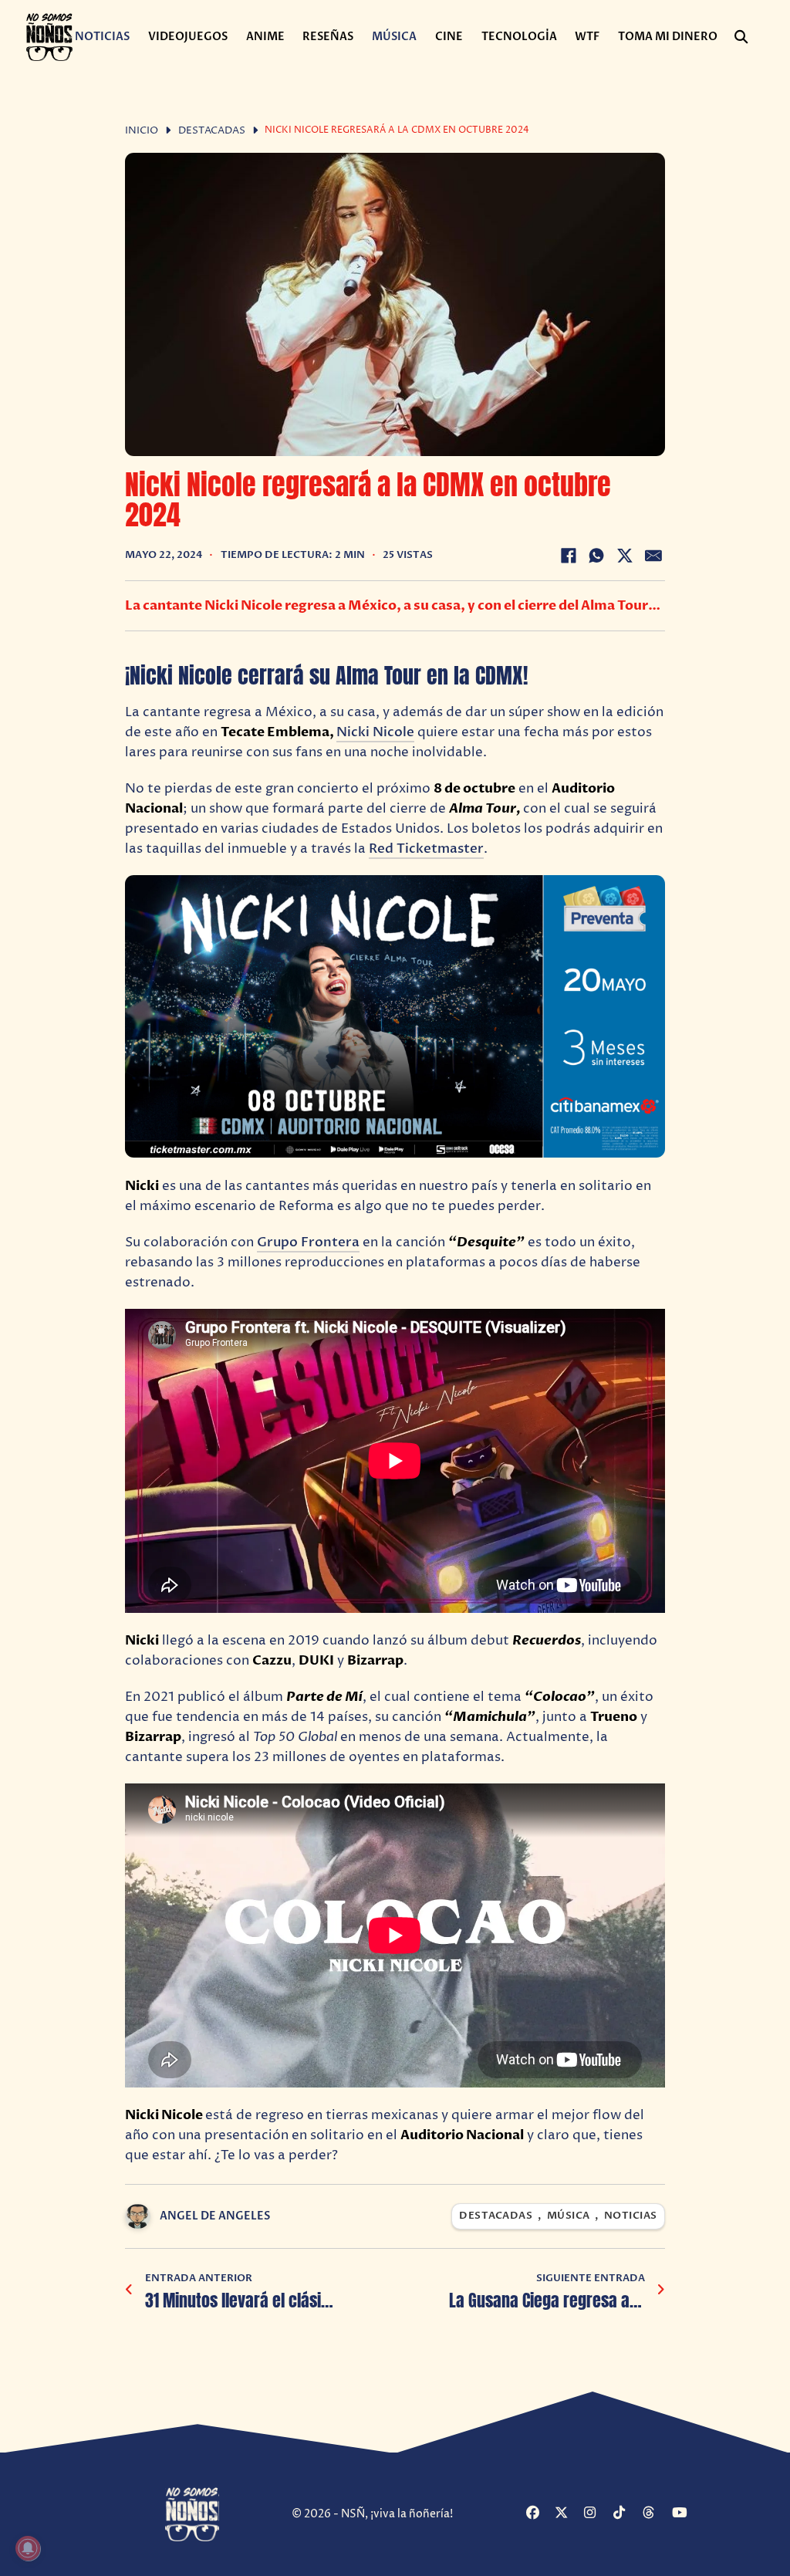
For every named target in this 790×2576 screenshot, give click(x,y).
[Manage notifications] (28, 2548)
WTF (587, 37)
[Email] (653, 556)
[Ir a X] (567, 2514)
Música (394, 37)
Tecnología (519, 37)
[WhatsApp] (596, 556)
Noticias (102, 37)
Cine (449, 37)
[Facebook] (569, 556)
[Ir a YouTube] (685, 2514)
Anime (265, 37)
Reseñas (328, 37)
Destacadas (212, 131)
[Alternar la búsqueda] (741, 37)
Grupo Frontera (308, 1242)
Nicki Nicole (375, 732)
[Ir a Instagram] (597, 2514)
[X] (625, 556)
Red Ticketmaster (426, 849)
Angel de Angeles (215, 2216)
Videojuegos (188, 37)
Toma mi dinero (668, 37)
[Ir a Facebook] (539, 2514)
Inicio (142, 131)
